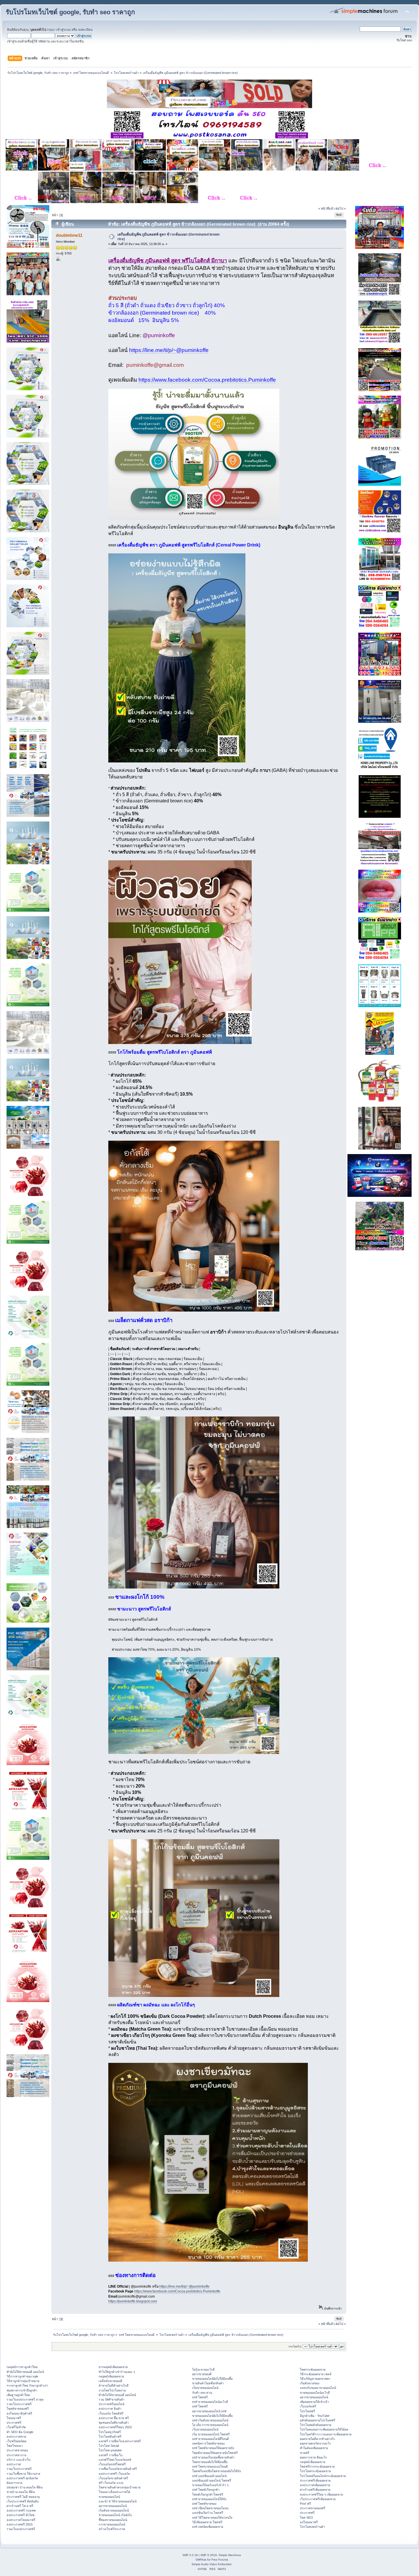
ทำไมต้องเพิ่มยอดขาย (314, 2448)
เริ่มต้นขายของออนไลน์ (114, 2510)
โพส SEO (306, 2518)
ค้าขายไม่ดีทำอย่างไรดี (114, 2385)
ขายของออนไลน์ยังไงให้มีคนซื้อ (212, 2379)
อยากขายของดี (202, 2374)
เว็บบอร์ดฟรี (308, 2406)
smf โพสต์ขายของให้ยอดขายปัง (213, 2448)
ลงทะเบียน (85, 30)
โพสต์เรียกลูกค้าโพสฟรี (208, 2494)
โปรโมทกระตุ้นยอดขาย (315, 2471)
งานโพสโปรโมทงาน (112, 2390)
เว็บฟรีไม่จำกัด (16, 2427)
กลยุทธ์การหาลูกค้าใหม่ (22, 2367)
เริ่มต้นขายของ (310, 2383)
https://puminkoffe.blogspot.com (133, 2301)
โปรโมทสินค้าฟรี (110, 2437)
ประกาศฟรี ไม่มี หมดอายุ (23, 2497)
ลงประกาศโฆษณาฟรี (21, 2520)
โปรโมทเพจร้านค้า (312, 2527)
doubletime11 (69, 235)
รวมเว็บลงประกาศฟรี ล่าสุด (25, 2399)
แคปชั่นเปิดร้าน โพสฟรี (208, 2513)
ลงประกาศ (14, 2464)
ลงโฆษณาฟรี (309, 2522)
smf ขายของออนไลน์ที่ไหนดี (210, 2439)
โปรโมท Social (109, 2446)
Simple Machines (230, 2555)
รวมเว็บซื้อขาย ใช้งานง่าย (23, 2474)
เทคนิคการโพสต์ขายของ (208, 2443)
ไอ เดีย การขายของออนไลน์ (210, 2425)
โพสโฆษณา (15, 2446)
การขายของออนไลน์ (112, 2524)
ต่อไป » (341, 209)
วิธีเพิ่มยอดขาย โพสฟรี (207, 2522)
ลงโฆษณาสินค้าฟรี (19, 2413)
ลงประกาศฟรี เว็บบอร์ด (114, 2474)
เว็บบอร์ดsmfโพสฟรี (112, 2464)
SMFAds (201, 2560)
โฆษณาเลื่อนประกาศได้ (114, 2492)
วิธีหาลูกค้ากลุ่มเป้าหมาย (23, 2381)
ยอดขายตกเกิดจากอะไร (315, 2443)
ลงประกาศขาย (16, 2437)
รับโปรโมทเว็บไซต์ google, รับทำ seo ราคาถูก (70, 12)
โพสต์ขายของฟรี (18, 2409)
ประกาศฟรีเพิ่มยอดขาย (315, 2480)
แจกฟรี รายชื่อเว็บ (111, 2455)
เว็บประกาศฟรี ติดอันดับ (23, 2501)
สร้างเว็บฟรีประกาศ (112, 2529)
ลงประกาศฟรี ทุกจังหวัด (22, 2478)
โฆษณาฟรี (14, 2418)
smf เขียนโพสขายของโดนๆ (210, 2508)
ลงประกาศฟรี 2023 (20, 2524)
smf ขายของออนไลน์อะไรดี (210, 2402)
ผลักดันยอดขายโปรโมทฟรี (318, 2420)
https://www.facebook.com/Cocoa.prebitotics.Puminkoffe (207, 380)
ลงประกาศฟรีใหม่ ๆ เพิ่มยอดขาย (321, 2494)
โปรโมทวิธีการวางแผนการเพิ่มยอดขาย (326, 2434)
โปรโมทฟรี (307, 2411)
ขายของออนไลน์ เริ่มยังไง (115, 2515)
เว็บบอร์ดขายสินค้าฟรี (113, 2478)
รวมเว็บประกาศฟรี (19, 2404)
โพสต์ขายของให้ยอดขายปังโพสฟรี (215, 2453)
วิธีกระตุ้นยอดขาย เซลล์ (316, 2374)
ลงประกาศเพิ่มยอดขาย (315, 2485)
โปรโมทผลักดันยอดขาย (316, 2425)
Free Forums (220, 2560)
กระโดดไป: (295, 2347)
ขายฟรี (305, 2453)
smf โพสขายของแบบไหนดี (210, 2466)
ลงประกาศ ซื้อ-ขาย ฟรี (114, 2418)
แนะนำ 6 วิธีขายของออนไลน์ (118, 2501)
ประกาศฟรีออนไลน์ (111, 2404)
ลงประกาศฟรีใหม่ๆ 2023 (115, 2427)
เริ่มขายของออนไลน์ (205, 2388)
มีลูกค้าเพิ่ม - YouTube (315, 2416)
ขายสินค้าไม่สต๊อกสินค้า (208, 2383)
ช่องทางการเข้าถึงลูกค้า (22, 2390)
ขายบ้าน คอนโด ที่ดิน (21, 2492)
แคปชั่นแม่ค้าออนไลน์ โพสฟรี (212, 2480)
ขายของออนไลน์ (109, 2497)
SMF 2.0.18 (190, 2555)
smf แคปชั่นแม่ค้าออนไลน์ (209, 2476)
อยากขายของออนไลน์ (113, 2506)
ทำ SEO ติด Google (20, 2432)
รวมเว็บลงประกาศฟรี (21, 2529)
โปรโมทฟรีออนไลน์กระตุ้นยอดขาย (323, 2476)
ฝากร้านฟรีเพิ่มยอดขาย (315, 2490)
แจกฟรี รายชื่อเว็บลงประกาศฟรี (120, 2441)
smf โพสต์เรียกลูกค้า (206, 2490)
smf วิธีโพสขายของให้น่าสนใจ (212, 2518)
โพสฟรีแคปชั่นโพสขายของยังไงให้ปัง (216, 2471)
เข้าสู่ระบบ (63, 30)
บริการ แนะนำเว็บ (19, 2460)
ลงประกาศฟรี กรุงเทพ (21, 2510)
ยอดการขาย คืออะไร (313, 2457)
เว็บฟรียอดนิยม (17, 2441)
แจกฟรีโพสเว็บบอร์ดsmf (115, 2460)
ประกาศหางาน (16, 2455)
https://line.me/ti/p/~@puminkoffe (169, 350)
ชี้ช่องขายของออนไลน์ (113, 2520)
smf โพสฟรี (200, 2397)
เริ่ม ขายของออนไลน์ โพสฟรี (211, 2434)
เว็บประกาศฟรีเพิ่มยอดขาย (318, 2499)
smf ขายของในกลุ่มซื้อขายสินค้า (213, 2457)
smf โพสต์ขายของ (204, 2504)
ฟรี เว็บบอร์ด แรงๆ (111, 2483)
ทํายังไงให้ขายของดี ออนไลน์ (25, 2372)
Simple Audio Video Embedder (212, 2564)
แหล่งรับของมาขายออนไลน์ (318, 2388)
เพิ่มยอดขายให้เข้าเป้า (314, 2402)
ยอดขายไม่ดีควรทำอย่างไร (317, 2439)
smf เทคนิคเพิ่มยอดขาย (208, 2527)
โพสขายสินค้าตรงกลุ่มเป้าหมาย (120, 2487)
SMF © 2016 (209, 2555)
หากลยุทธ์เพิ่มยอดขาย (113, 2367)
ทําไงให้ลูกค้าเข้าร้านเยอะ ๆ (117, 2372)
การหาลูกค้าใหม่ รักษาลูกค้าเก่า (27, 2385)
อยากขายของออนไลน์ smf (209, 2411)
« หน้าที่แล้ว (327, 209)
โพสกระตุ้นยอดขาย (313, 2369)
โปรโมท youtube (110, 2450)
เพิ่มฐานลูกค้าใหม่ (18, 2395)
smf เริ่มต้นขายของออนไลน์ (210, 2420)
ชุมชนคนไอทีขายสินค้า (114, 2423)
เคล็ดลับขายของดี (110, 2381)
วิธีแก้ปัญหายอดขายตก (315, 2379)
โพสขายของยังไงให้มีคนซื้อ (210, 2462)
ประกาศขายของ (17, 2450)
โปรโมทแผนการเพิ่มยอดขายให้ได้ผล (324, 2429)
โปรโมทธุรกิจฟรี (110, 2432)
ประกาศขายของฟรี (313, 2508)
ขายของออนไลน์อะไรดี (315, 2393)
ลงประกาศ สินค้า (110, 2409)
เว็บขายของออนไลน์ (205, 2429)
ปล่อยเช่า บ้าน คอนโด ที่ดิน (25, 2487)
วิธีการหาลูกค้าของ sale (22, 2376)
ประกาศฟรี (14, 2423)
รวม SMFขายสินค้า (112, 2399)
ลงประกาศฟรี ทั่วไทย (21, 2515)
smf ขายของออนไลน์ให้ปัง (209, 2499)
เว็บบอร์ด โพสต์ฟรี (111, 2413)
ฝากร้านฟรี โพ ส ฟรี (20, 2506)
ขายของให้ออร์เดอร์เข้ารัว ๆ (210, 2485)
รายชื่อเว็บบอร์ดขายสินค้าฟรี (118, 2469)
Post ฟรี (305, 2504)
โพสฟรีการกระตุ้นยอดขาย (317, 2466)
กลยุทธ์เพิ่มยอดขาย (111, 2376)
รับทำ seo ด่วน (202, 2393)
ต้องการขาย (14, 2483)
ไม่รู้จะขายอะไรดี (203, 2369)
